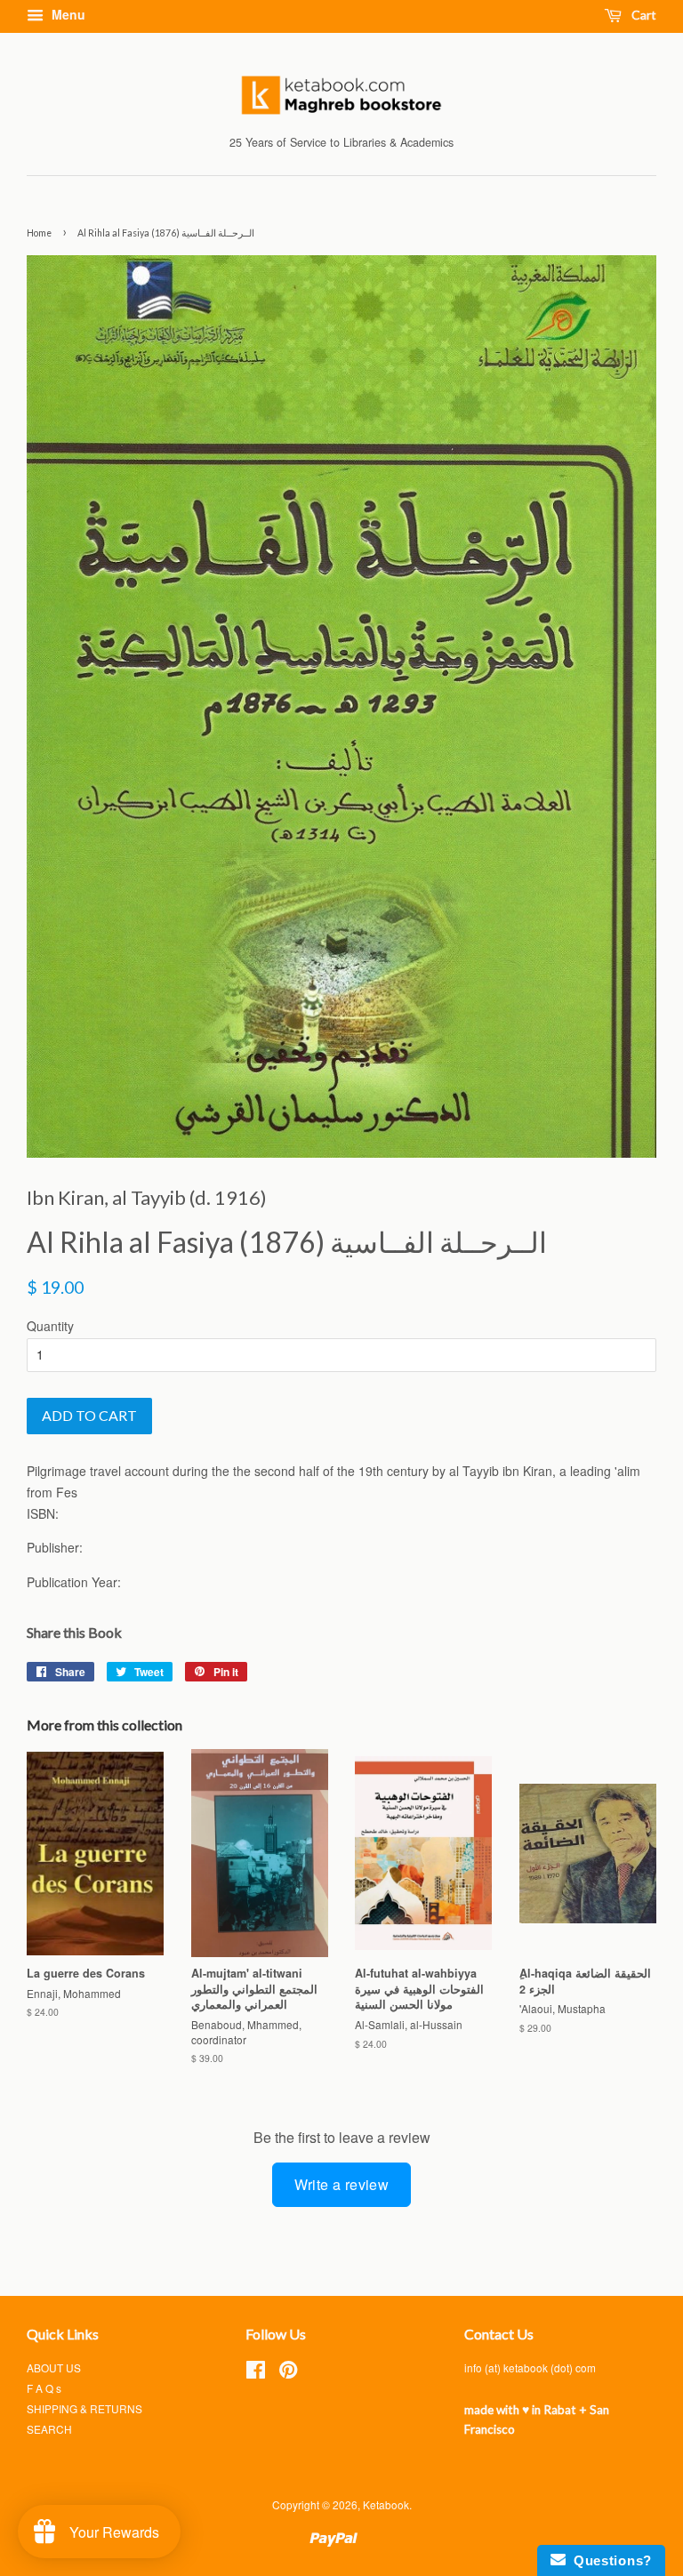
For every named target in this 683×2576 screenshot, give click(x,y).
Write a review (342, 2184)
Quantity (50, 1326)
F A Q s (44, 2388)
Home (39, 233)
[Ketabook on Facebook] (256, 2373)
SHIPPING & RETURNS (84, 2408)
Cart (643, 15)
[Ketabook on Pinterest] (288, 2373)
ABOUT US (54, 2367)
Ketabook (386, 2504)
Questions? (609, 2560)
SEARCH (49, 2429)
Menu (67, 14)
